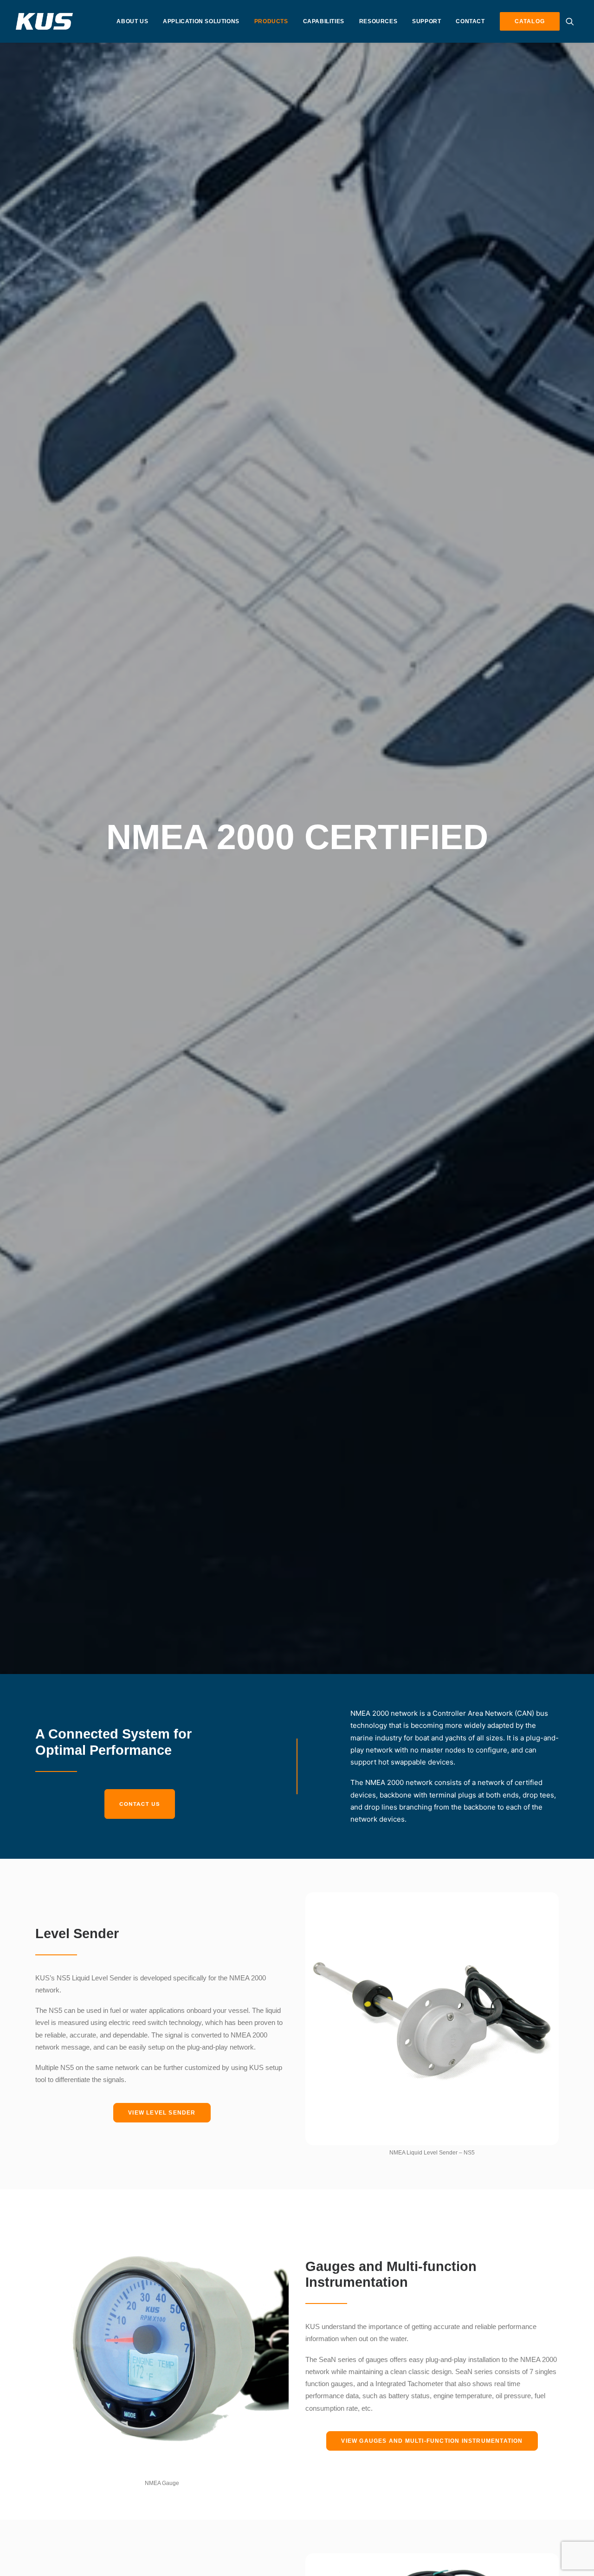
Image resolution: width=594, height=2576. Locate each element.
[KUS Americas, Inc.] (45, 21)
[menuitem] (132, 21)
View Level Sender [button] (162, 2113)
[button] (572, 21)
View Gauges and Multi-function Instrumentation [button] (432, 2441)
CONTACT (470, 21)
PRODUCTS (271, 21)
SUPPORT (426, 21)
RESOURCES (378, 21)
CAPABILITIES (324, 21)
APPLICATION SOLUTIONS (201, 21)
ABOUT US (132, 21)
